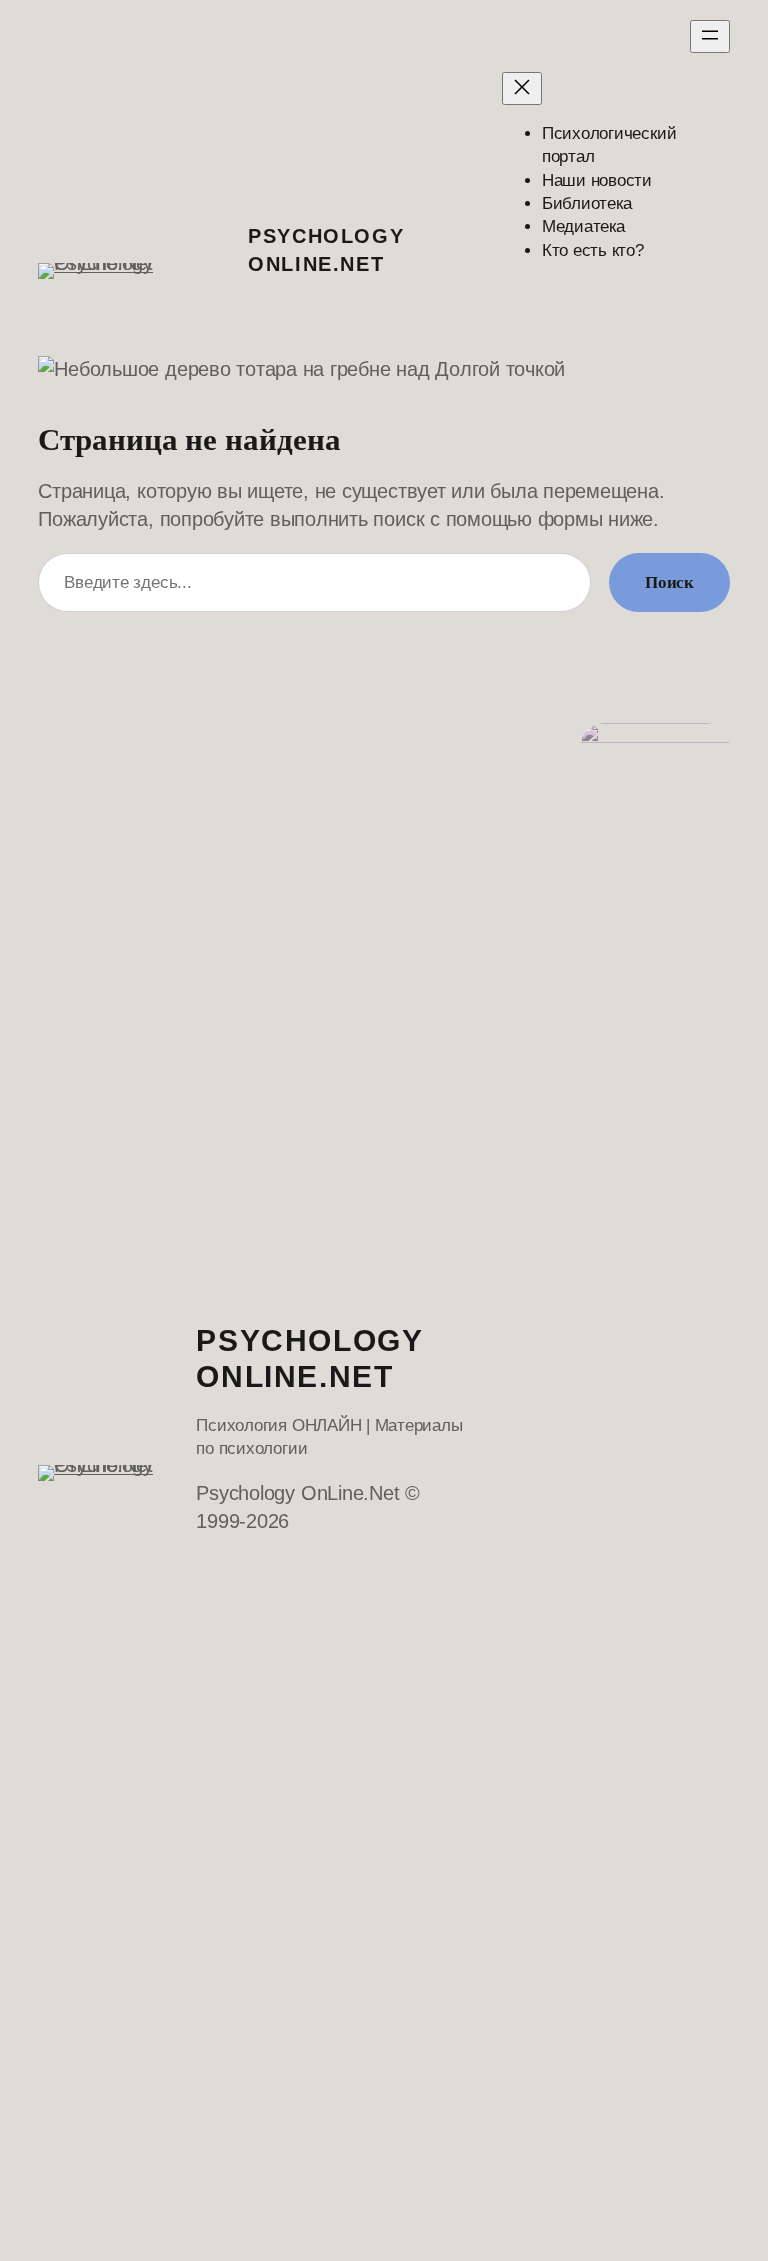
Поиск (669, 582)
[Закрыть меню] (522, 88)
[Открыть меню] (710, 36)
